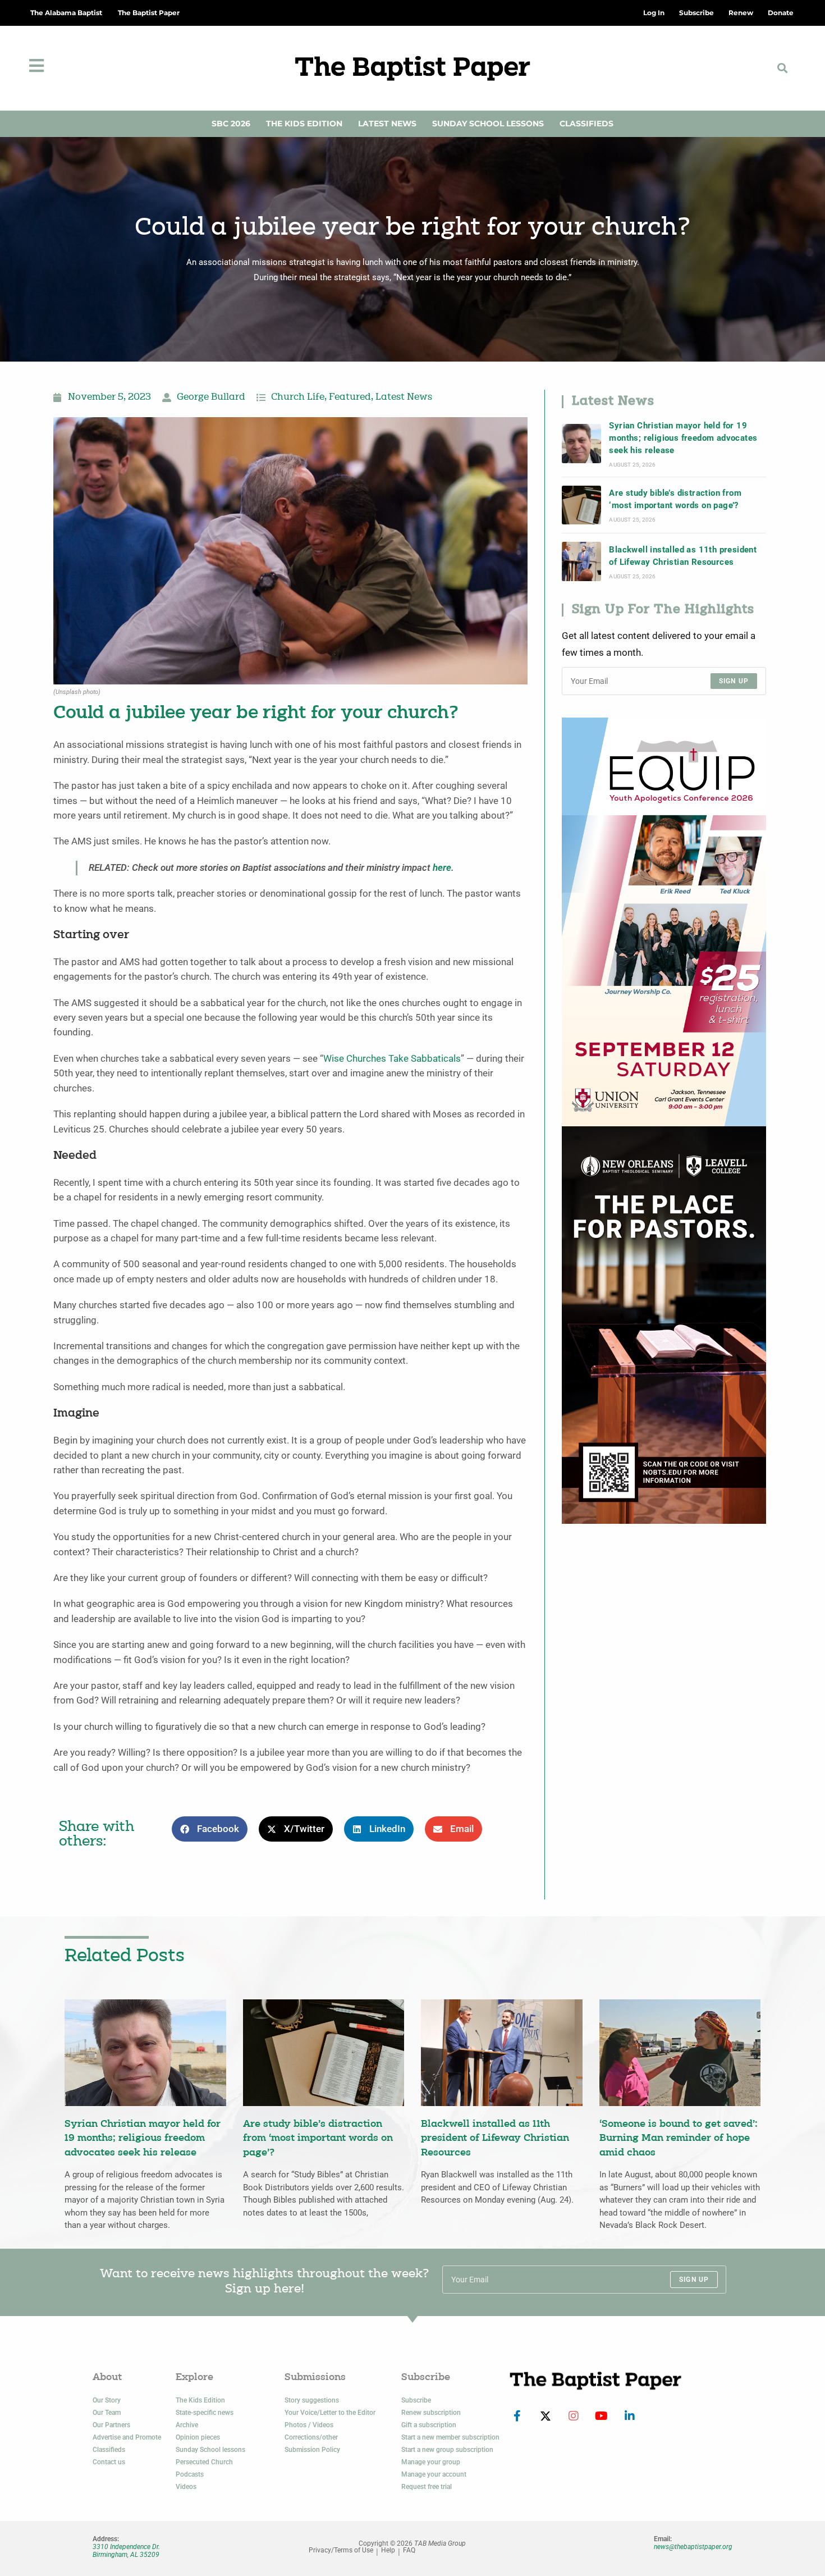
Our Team (107, 2413)
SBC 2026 (231, 124)
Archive (187, 2425)
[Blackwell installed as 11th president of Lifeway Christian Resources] (581, 561)
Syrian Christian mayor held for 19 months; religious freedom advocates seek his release (683, 438)
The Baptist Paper (149, 13)
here (442, 868)
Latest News (387, 124)
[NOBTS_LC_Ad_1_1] (664, 1324)
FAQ (409, 2550)
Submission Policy (312, 2450)
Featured (350, 398)
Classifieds (586, 124)
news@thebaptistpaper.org (693, 2547)
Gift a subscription (429, 2425)
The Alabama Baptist (66, 13)
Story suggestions (312, 2400)
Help (388, 2550)
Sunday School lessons (210, 2450)
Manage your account (434, 2474)
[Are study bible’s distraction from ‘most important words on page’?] (581, 505)
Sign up (734, 681)
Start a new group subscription (447, 2450)
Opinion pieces (198, 2437)
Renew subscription (431, 2413)
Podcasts (190, 2474)
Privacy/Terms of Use (341, 2550)
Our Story (107, 2400)
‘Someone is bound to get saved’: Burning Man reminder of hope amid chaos (679, 2139)
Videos (186, 2487)
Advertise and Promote (127, 2437)
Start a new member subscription (450, 2437)
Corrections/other (311, 2437)
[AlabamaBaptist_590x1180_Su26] (664, 921)
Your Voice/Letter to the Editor (330, 2413)
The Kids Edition (304, 124)
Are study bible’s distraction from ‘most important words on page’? (675, 499)
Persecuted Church (204, 2462)
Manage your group (431, 2462)
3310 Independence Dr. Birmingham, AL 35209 (126, 2551)
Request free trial (427, 2487)
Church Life (298, 398)
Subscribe (416, 2400)
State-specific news (205, 2413)
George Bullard (211, 398)
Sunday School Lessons (488, 124)
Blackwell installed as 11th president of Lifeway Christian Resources (683, 556)
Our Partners (111, 2425)
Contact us (109, 2462)
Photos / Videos (309, 2425)
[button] (783, 68)
